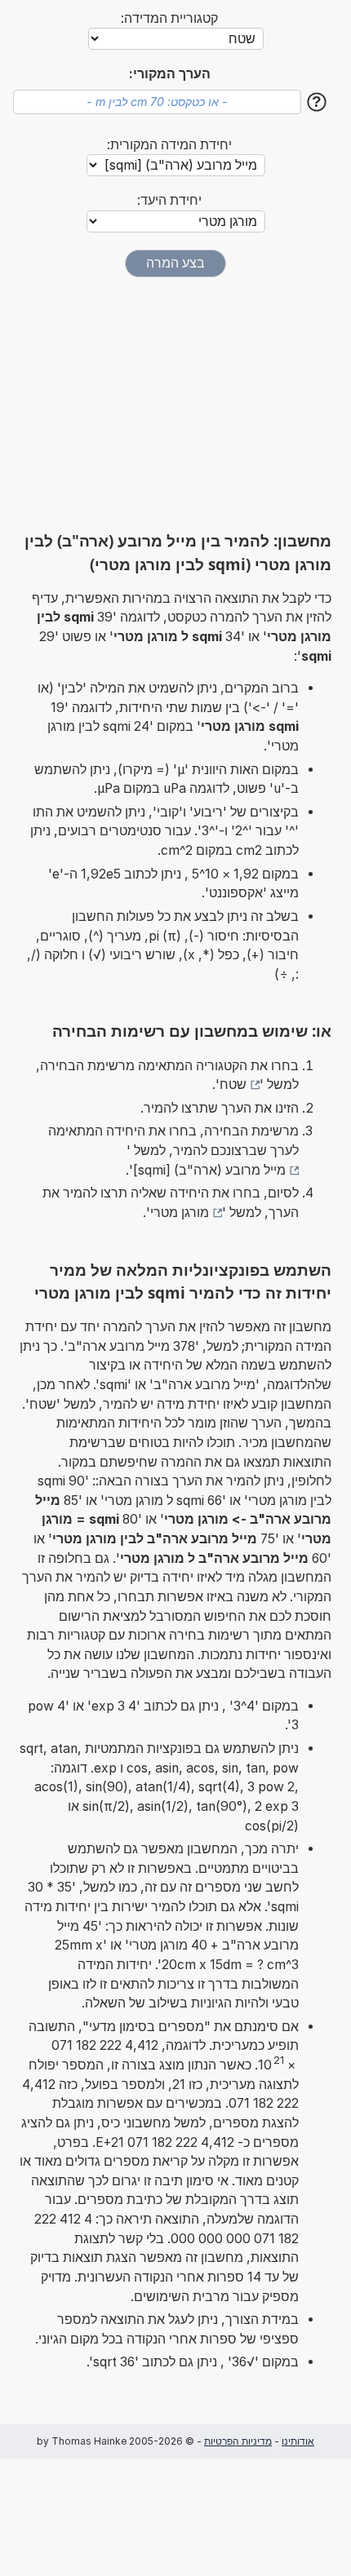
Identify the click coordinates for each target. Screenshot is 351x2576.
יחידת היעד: (169, 200)
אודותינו (298, 2441)
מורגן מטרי (180, 1213)
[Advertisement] (175, 404)
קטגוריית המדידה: (169, 18)
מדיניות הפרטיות (238, 2441)
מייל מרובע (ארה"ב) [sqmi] (209, 1170)
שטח (233, 1084)
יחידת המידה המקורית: (169, 145)
